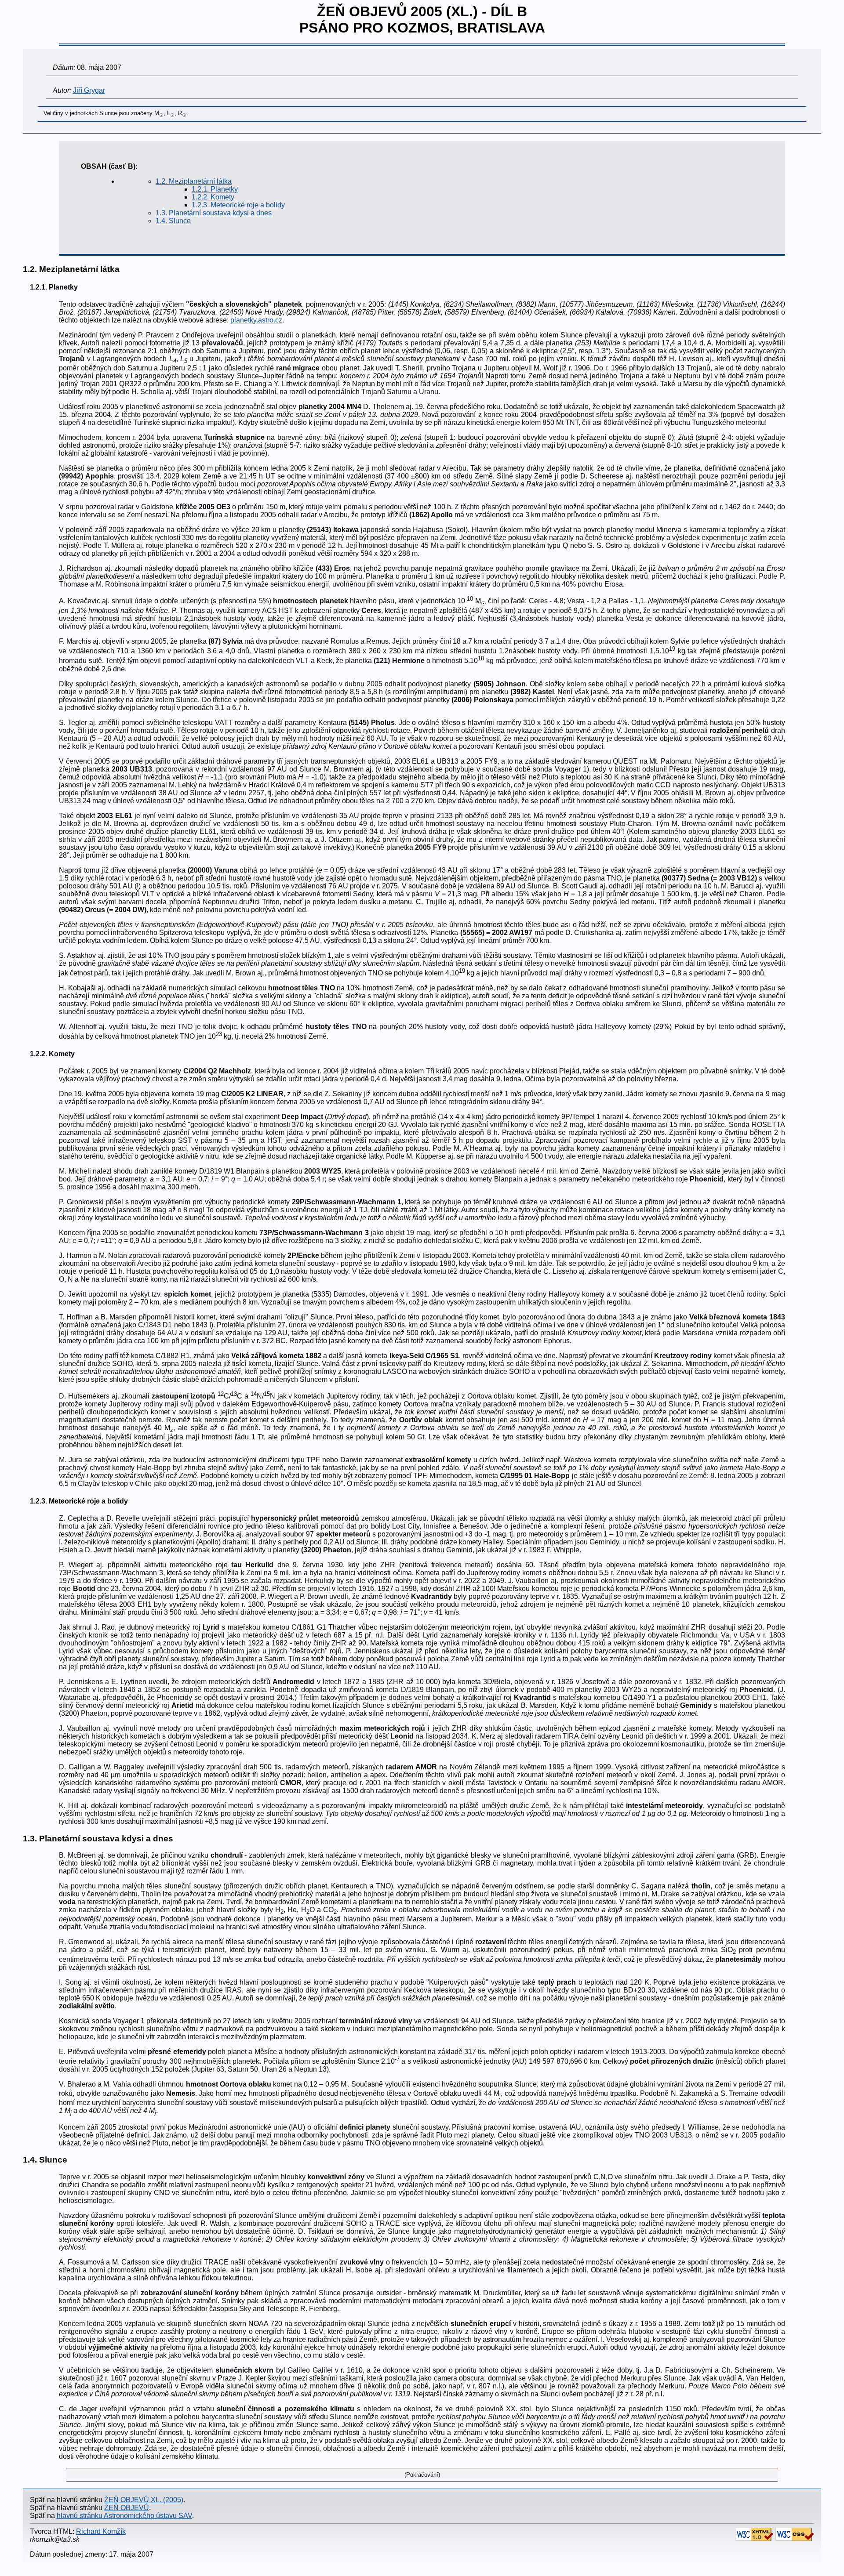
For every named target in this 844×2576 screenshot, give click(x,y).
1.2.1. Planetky (215, 189)
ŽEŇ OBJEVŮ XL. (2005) (144, 2500)
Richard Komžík (101, 2531)
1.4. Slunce (173, 221)
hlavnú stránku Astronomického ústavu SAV (124, 2516)
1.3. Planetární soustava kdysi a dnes (214, 213)
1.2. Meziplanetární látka (194, 181)
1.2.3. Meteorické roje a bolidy (238, 205)
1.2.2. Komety (213, 197)
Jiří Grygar (89, 90)
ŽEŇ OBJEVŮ (127, 2508)
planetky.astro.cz (256, 320)
